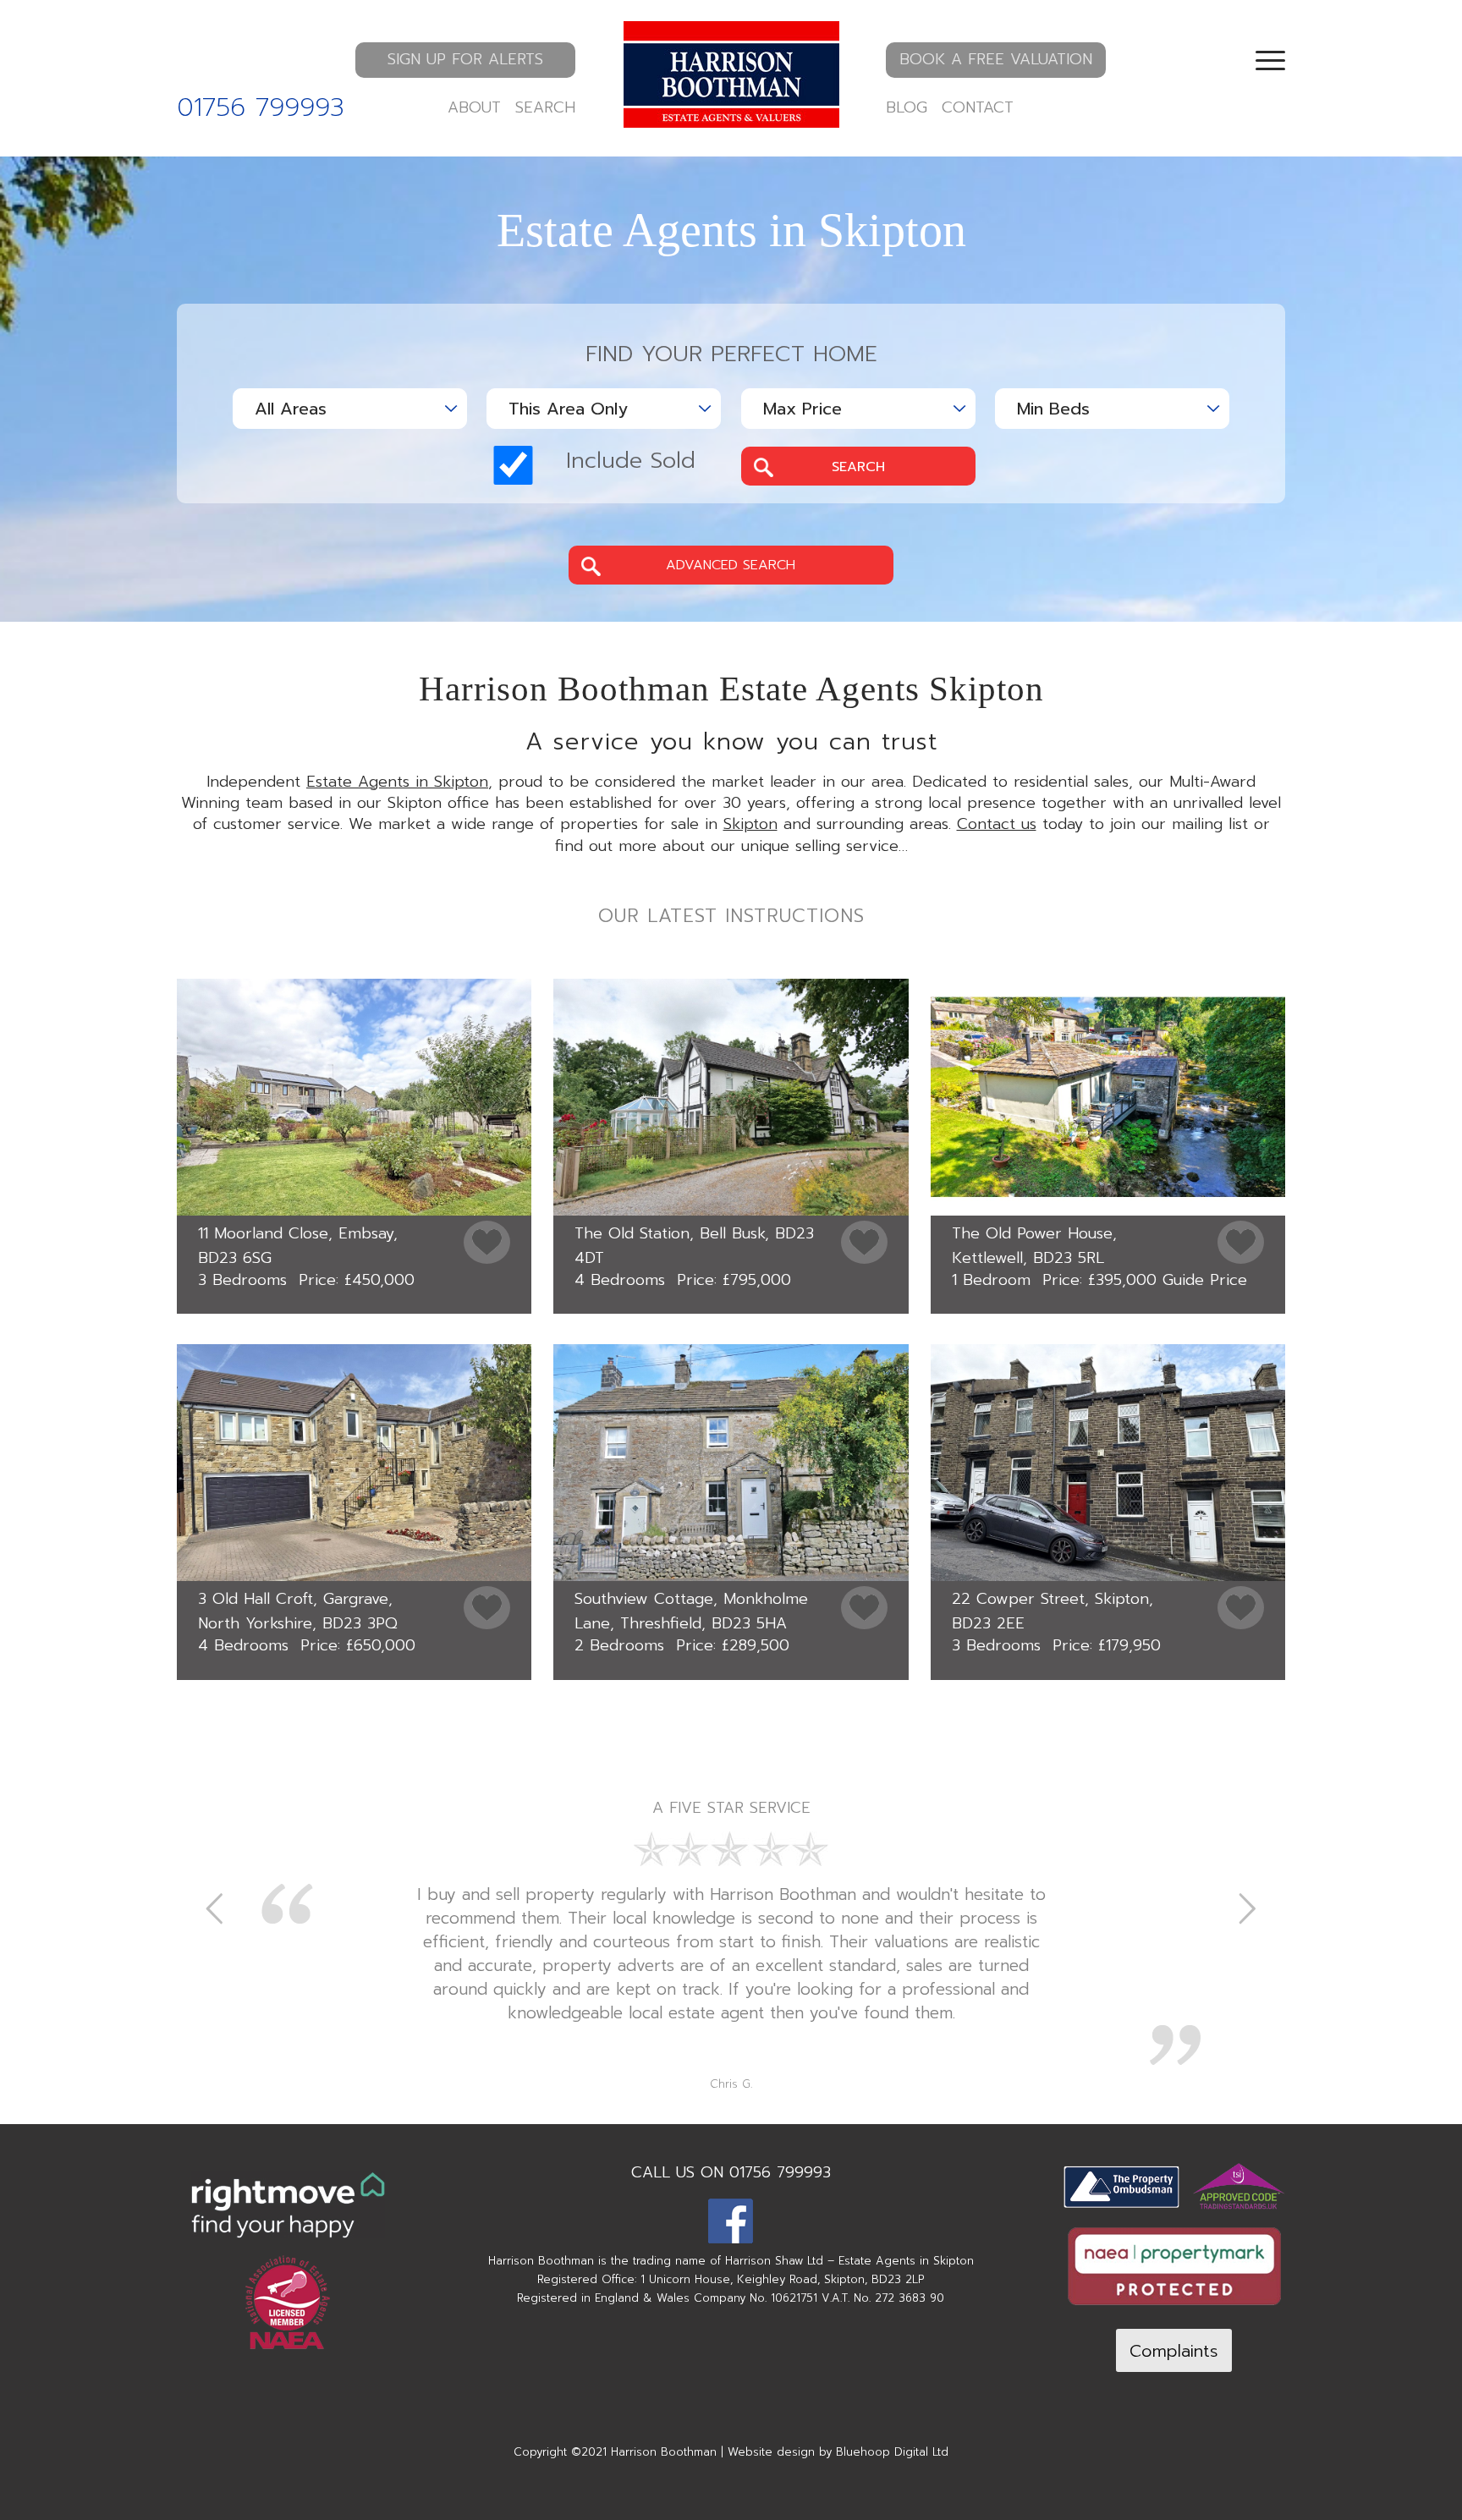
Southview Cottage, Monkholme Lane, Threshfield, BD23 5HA (691, 1611)
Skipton (750, 824)
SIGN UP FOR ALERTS (465, 59)
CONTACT (978, 107)
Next (1247, 1908)
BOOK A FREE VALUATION (996, 59)
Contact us (997, 824)
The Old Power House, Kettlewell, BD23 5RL (1034, 1246)
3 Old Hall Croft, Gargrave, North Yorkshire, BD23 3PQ (298, 1611)
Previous (215, 1908)
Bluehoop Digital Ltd (892, 2452)
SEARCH (545, 107)
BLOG (907, 107)
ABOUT (474, 107)
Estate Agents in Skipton (397, 782)
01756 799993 (261, 107)
